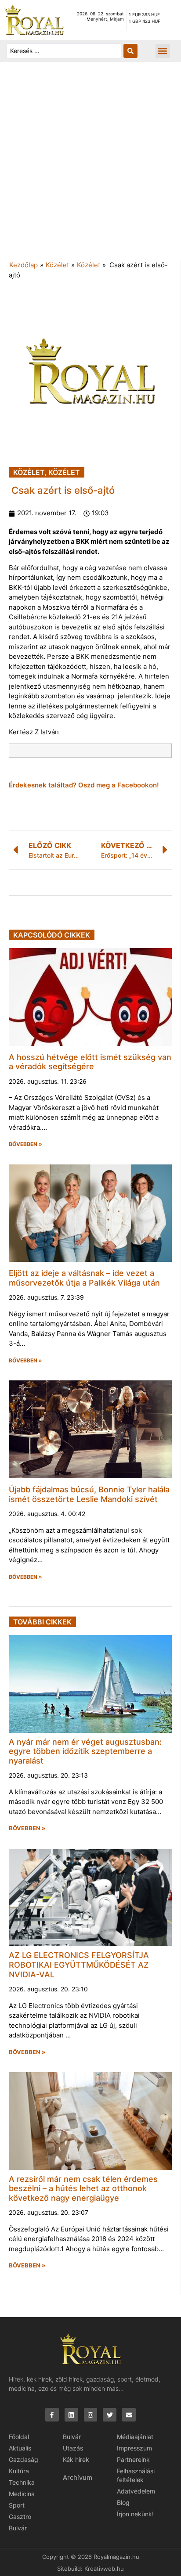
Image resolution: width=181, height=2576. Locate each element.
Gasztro (20, 2517)
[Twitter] (110, 2415)
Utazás (73, 2448)
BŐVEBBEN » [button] (25, 1144)
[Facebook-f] (52, 2415)
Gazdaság (24, 2459)
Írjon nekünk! (135, 2514)
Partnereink (133, 2459)
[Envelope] (129, 2415)
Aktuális (20, 2448)
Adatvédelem (136, 2491)
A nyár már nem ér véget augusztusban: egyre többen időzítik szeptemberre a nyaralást (85, 1751)
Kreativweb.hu (104, 2569)
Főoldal (19, 2437)
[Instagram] (91, 2415)
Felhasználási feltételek (136, 2475)
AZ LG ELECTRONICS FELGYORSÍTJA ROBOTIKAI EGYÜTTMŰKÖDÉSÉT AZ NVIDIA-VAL (79, 1965)
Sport (17, 2505)
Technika (22, 2482)
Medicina (22, 2494)
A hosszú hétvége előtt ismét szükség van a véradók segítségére (90, 1062)
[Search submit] (130, 51)
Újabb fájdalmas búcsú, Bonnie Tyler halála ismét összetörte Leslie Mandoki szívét (89, 1494)
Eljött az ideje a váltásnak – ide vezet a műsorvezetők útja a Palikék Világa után (84, 1278)
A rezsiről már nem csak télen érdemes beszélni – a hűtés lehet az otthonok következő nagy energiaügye (83, 2188)
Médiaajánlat (135, 2437)
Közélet (57, 265)
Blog (123, 2502)
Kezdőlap (24, 265)
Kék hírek (76, 2459)
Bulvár (18, 2528)
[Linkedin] (71, 2415)
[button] (163, 51)
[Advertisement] (90, 165)
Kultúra (19, 2471)
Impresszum (134, 2448)
